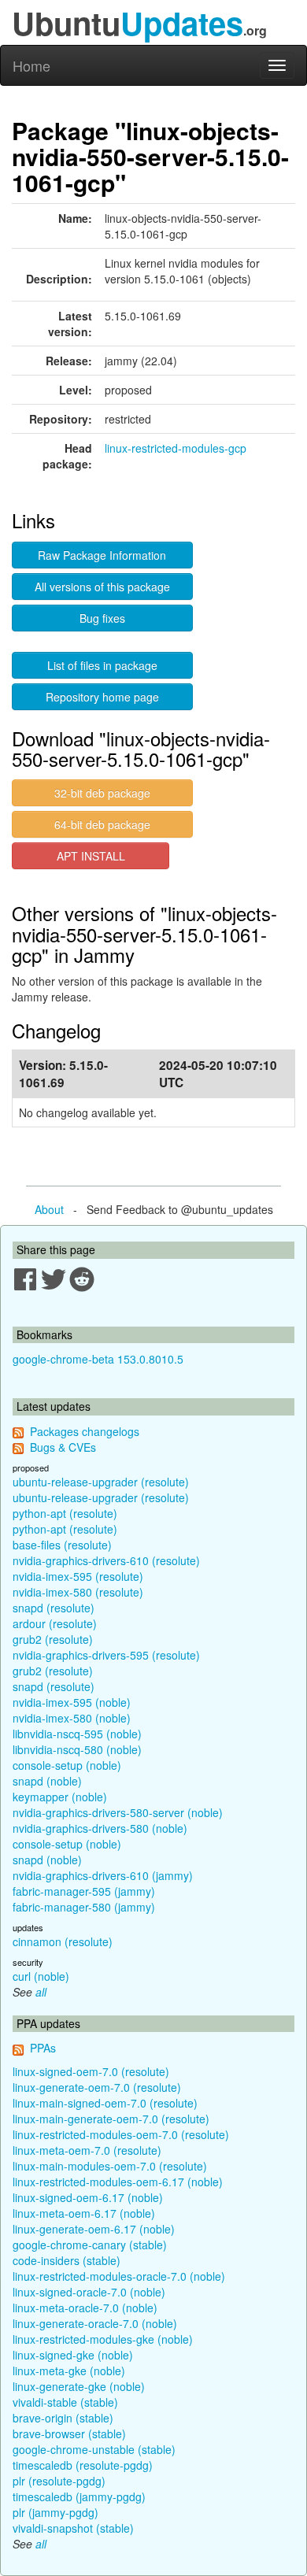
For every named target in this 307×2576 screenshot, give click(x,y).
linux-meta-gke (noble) (69, 2371)
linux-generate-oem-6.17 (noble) (94, 2229)
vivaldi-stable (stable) (65, 2402)
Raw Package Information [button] (102, 555)
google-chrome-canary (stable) (90, 2245)
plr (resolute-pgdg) (59, 2481)
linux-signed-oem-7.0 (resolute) (91, 2071)
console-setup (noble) (67, 1765)
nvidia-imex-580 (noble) (72, 1718)
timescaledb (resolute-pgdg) (83, 2465)
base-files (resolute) (62, 1545)
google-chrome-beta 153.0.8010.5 (98, 1359)
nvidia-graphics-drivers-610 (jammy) (103, 1875)
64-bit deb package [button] (102, 824)
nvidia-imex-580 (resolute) (78, 1592)
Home (31, 65)
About (49, 1209)
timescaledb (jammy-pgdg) (79, 2496)
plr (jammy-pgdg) (55, 2512)
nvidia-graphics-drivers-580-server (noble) (118, 1812)
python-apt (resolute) (65, 1513)
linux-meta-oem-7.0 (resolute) (87, 2150)
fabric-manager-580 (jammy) (84, 1907)
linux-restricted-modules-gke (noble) (103, 2339)
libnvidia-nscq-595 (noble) (77, 1734)
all (41, 1992)
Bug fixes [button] (102, 618)
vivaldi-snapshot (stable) (73, 2528)
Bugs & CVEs (63, 1447)
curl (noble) (41, 1976)
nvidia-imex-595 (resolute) (78, 1576)
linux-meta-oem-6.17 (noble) (84, 2213)
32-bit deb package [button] (102, 793)
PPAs (43, 2048)
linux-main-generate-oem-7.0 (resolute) (111, 2119)
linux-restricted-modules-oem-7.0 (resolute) (121, 2134)
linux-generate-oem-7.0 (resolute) (97, 2087)
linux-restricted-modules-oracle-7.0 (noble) (119, 2276)
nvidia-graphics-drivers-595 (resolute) (106, 1655)
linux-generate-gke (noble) (79, 2386)
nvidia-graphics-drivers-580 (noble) (100, 1828)
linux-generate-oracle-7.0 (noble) (95, 2323)
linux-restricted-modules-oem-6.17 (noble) (118, 2182)
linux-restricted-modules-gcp (176, 448)
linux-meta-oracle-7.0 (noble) (85, 2308)
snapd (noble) (47, 1781)
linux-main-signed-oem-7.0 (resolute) (105, 2103)
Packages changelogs (85, 1431)
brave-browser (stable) (69, 2434)
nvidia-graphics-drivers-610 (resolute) (106, 1560)
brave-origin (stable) (63, 2418)
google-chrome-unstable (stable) (94, 2449)
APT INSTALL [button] (91, 856)
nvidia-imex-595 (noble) (72, 1702)
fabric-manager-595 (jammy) (84, 1891)
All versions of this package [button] (102, 587)
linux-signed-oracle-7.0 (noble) (89, 2292)
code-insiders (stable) (67, 2260)
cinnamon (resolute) (63, 1941)
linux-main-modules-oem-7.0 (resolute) (110, 2166)
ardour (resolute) (55, 1623)
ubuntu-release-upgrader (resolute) (101, 1482)
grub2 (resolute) (53, 1639)
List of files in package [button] (102, 665)
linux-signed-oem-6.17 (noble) (88, 2197)
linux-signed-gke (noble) (73, 2355)
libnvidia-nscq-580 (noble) (77, 1749)
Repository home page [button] (102, 697)
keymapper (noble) (60, 1797)
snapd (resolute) (54, 1608)
